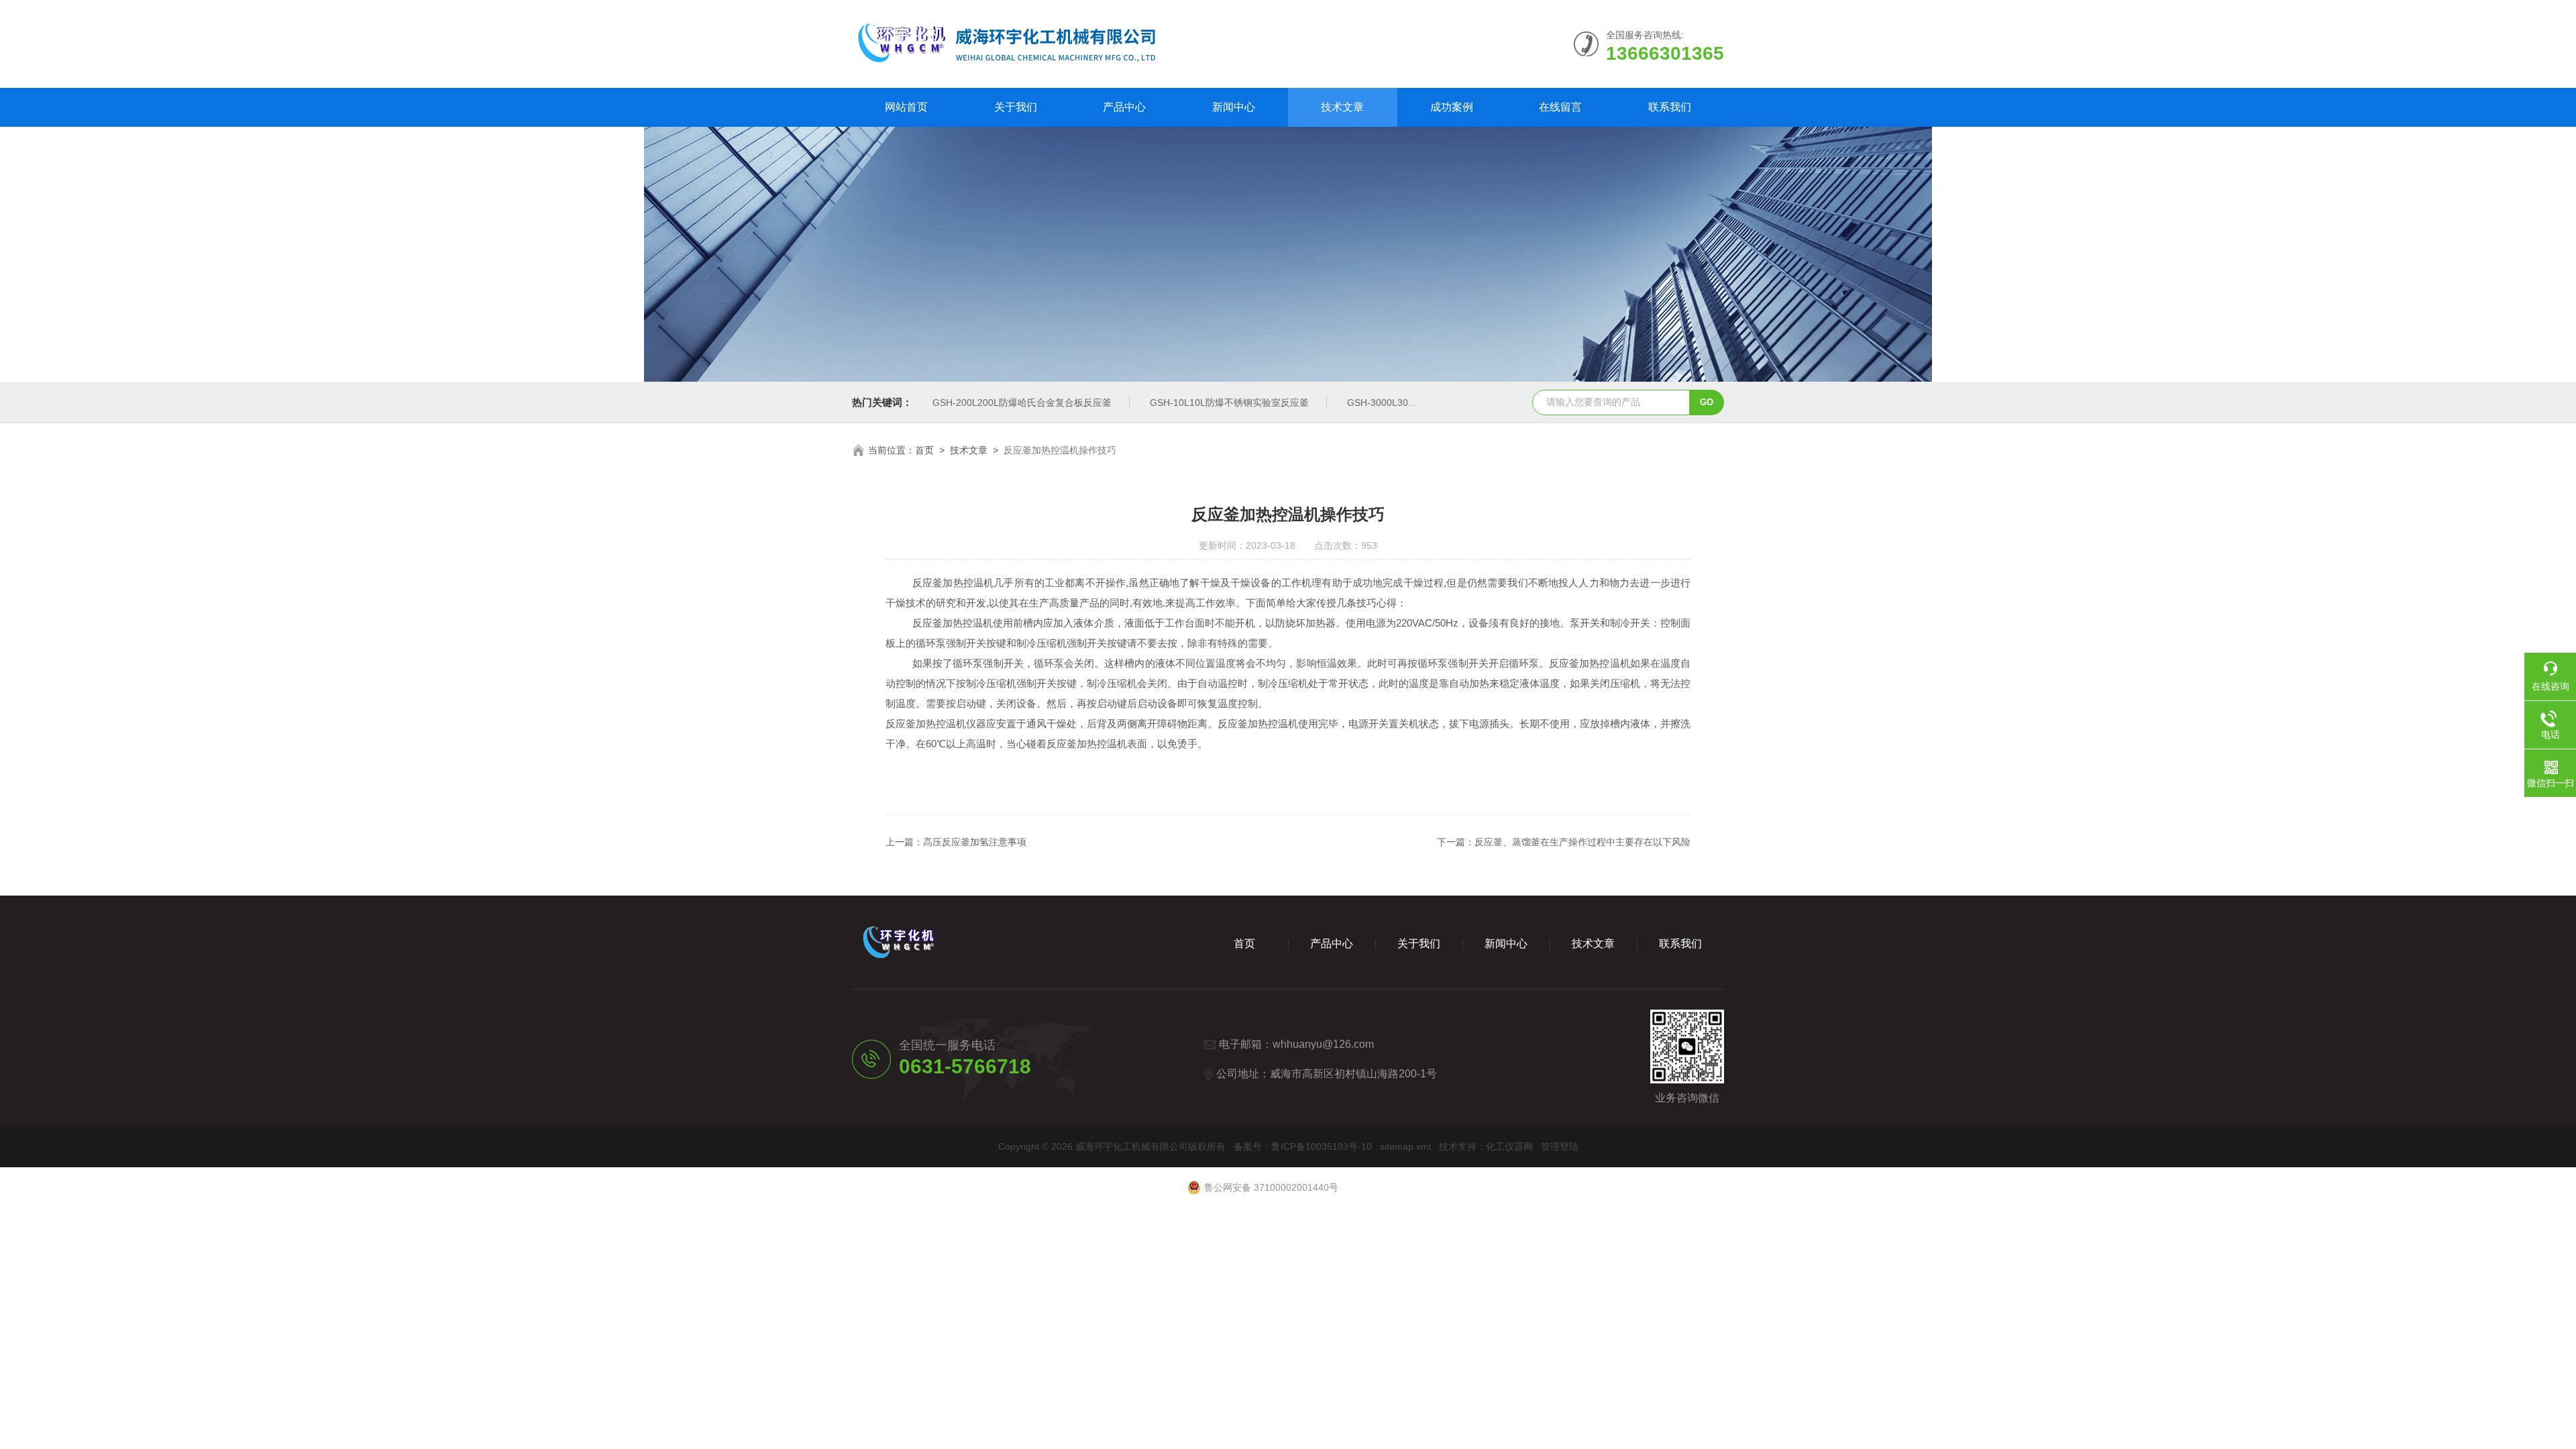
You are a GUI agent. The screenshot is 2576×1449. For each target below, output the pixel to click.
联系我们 (1670, 107)
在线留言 (1560, 107)
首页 (924, 450)
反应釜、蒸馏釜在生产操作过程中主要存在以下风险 (1582, 842)
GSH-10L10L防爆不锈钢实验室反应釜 (1229, 402)
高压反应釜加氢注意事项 (975, 842)
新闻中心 (1234, 107)
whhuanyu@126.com (1323, 1044)
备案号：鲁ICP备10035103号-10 (1303, 1146)
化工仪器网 (1509, 1146)
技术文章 (1342, 107)
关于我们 (1016, 107)
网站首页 (906, 107)
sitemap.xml (1405, 1146)
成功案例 (1452, 107)
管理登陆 (1560, 1146)
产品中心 (1124, 107)
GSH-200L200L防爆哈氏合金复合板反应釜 (1022, 402)
